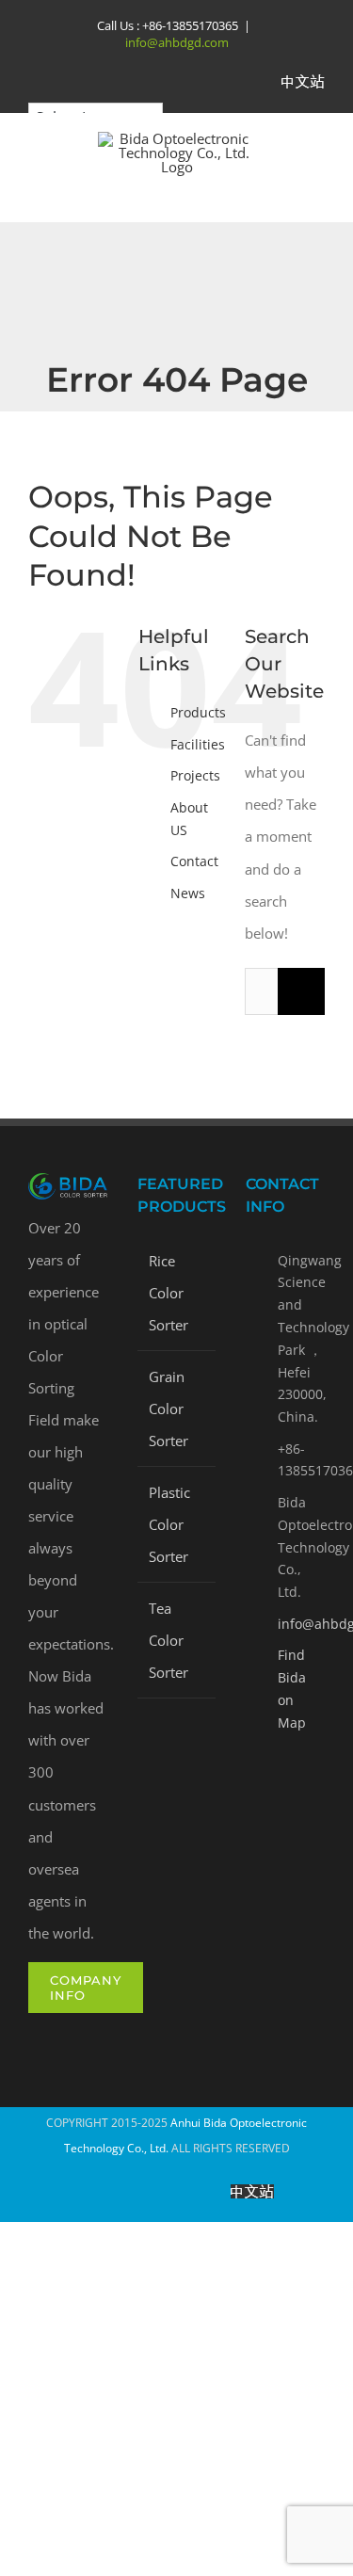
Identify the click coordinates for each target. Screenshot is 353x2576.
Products (198, 712)
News (188, 893)
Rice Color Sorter (168, 1293)
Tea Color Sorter (168, 1640)
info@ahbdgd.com (177, 42)
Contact (194, 861)
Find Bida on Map (292, 1688)
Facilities (198, 744)
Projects (195, 775)
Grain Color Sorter (168, 1409)
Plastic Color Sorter (169, 1524)
